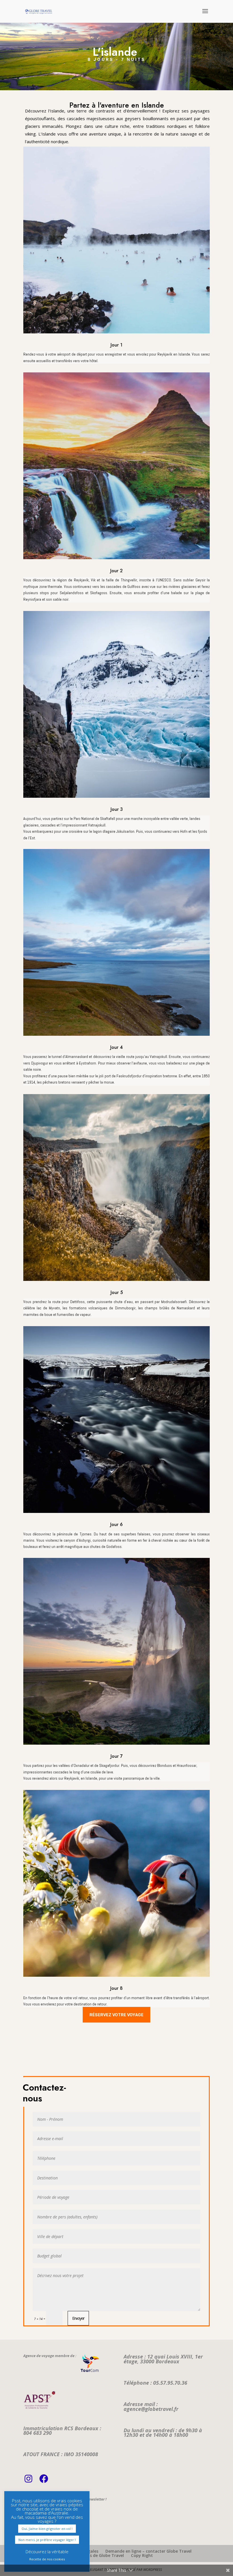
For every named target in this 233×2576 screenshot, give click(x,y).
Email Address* (33, 2508)
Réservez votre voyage (116, 2015)
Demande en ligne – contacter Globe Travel (148, 2551)
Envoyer (78, 2318)
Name (27, 2517)
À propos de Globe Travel (99, 2555)
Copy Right (142, 2555)
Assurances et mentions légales (67, 2551)
